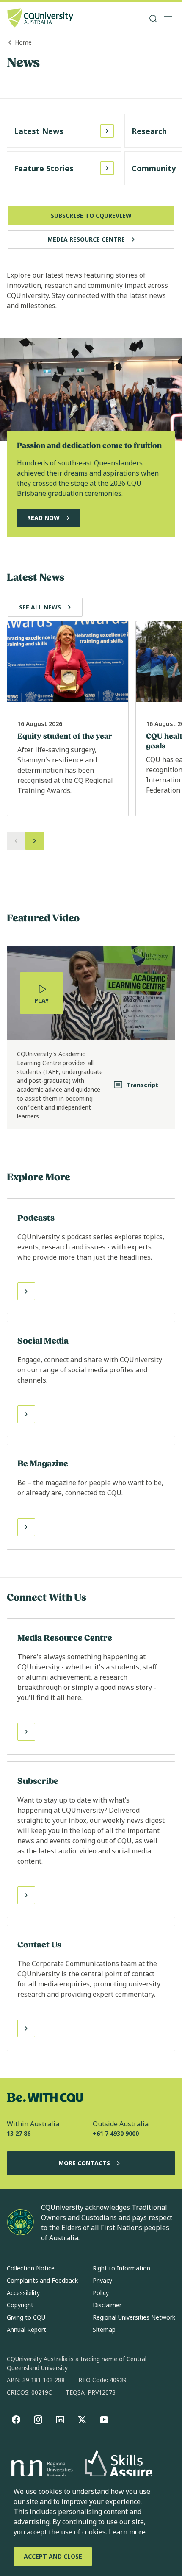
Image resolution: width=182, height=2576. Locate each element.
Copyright (20, 2305)
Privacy (102, 2280)
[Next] (35, 841)
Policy (101, 2293)
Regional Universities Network (134, 2317)
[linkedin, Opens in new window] (60, 2420)
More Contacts (84, 2163)
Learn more (127, 2532)
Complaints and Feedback (42, 2280)
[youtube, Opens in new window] (104, 2420)
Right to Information (121, 2268)
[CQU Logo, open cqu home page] (40, 19)
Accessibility (23, 2293)
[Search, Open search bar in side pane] (154, 19)
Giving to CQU (26, 2317)
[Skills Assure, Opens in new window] (119, 2470)
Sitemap (104, 2330)
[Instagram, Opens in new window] (38, 2420)
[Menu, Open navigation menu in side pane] (168, 19)
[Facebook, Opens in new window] (16, 2420)
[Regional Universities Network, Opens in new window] (41, 2470)
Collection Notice (31, 2268)
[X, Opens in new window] (82, 2420)
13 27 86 (19, 2133)
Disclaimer (107, 2305)
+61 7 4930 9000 (116, 2133)
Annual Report (26, 2330)
